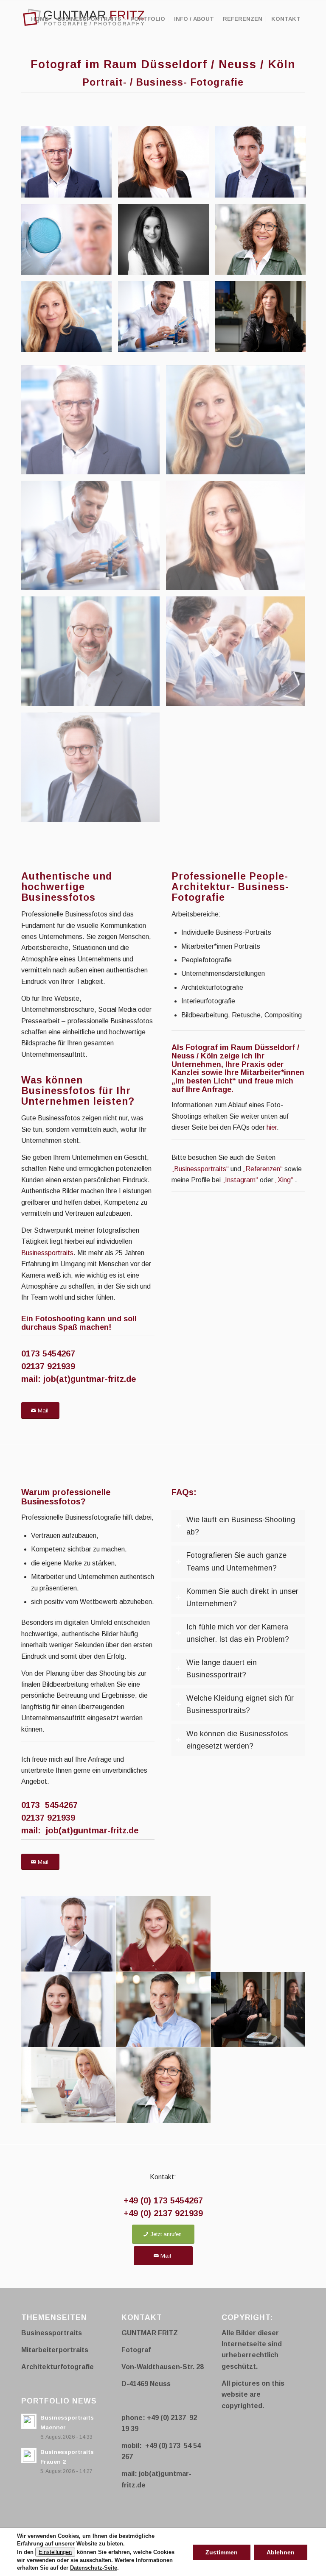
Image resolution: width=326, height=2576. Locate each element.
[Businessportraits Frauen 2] (166, 165)
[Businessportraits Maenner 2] (264, 165)
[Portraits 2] (264, 320)
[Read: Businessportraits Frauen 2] (29, 2456)
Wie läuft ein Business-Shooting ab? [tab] (241, 1526)
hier (272, 1127)
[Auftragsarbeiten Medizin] (70, 243)
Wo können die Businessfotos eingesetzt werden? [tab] (237, 1740)
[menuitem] (40, 19)
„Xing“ (284, 1180)
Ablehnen (281, 2552)
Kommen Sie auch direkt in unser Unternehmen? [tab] (242, 1597)
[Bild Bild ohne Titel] (94, 423)
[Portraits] (264, 243)
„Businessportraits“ (200, 1169)
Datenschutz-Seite (94, 2568)
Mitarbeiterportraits (55, 2350)
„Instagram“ (240, 1180)
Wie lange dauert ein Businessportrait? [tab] (222, 1669)
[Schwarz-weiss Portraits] (166, 243)
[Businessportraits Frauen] (70, 320)
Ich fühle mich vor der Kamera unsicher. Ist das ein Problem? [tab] (238, 1633)
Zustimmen (222, 2552)
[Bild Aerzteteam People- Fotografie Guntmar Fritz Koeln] (238, 654)
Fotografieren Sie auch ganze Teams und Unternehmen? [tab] (236, 1561)
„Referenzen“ (263, 1169)
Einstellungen (55, 2552)
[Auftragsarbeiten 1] (166, 320)
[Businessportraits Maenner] (70, 165)
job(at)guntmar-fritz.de (90, 1379)
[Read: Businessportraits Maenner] (29, 2421)
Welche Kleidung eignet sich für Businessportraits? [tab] (240, 1704)
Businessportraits (47, 1253)
